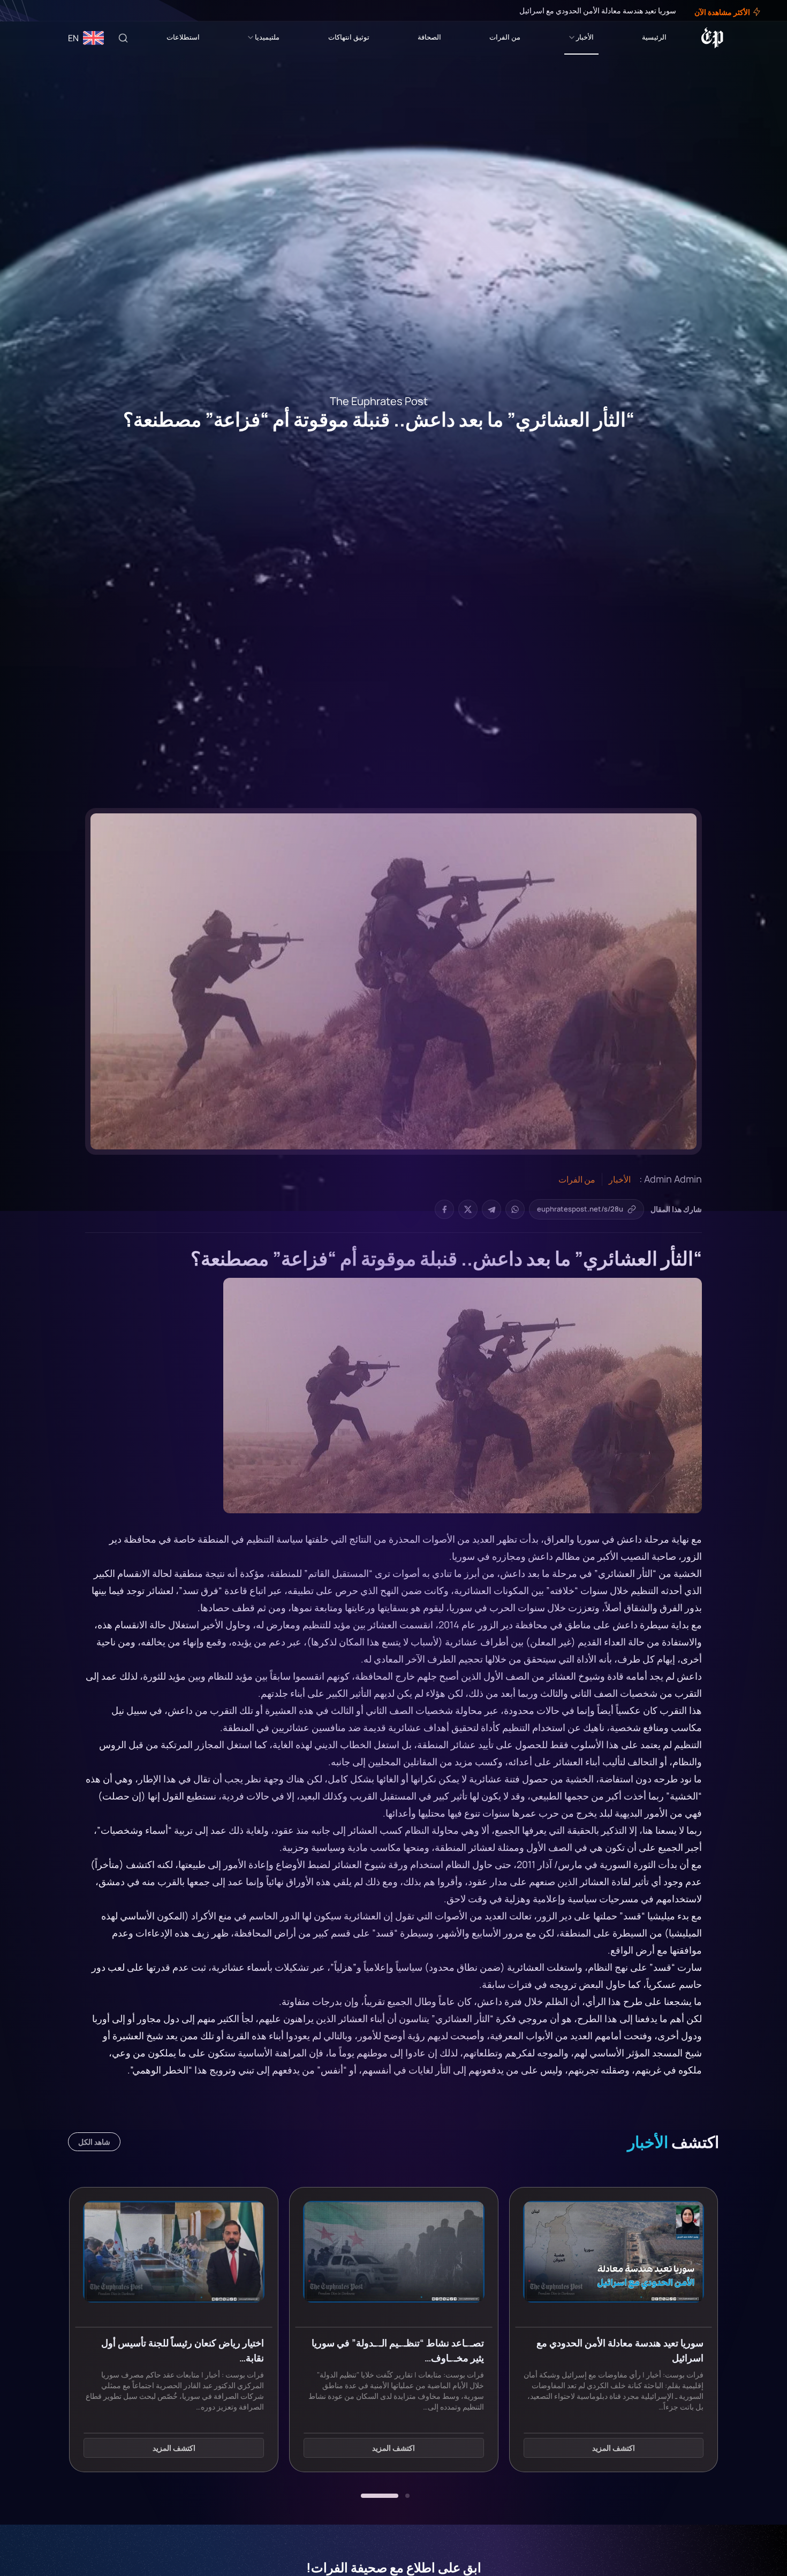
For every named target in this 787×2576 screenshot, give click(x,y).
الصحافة (429, 37)
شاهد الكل (94, 2142)
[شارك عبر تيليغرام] (491, 1209)
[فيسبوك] (49, 11)
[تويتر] (42, 11)
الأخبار (585, 37)
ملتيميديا (267, 37)
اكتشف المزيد (614, 2448)
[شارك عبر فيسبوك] (444, 1209)
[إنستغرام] (34, 11)
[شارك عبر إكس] (468, 1209)
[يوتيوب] (27, 11)
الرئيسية (654, 37)
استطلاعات (183, 37)
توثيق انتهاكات (349, 37)
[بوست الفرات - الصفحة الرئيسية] (712, 38)
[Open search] (123, 38)
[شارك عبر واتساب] (515, 1209)
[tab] (407, 2496)
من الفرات (505, 37)
